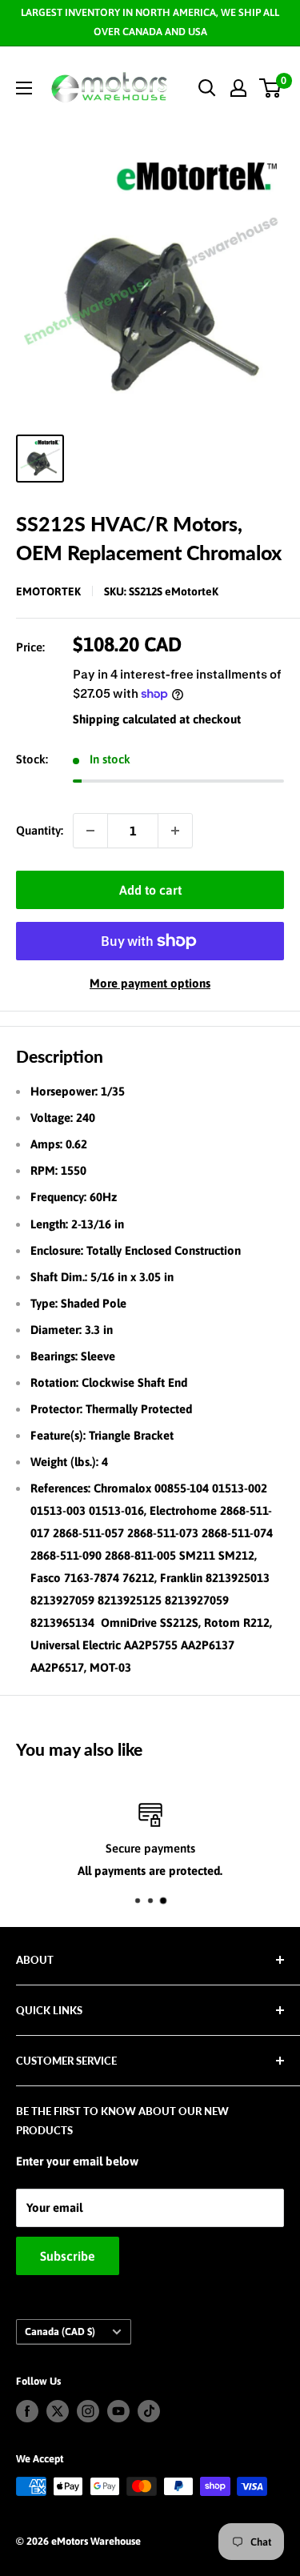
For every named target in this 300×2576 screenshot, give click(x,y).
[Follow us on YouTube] (118, 2411)
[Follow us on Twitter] (58, 2411)
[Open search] (207, 88)
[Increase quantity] (175, 831)
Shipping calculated (124, 719)
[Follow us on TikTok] (149, 2411)
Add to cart (150, 890)
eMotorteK (48, 591)
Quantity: (40, 830)
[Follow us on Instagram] (88, 2411)
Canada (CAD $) (60, 2332)
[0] (271, 88)
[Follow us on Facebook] (27, 2411)
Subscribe (68, 2256)
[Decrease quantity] (90, 831)
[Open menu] (24, 88)
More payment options (150, 983)
